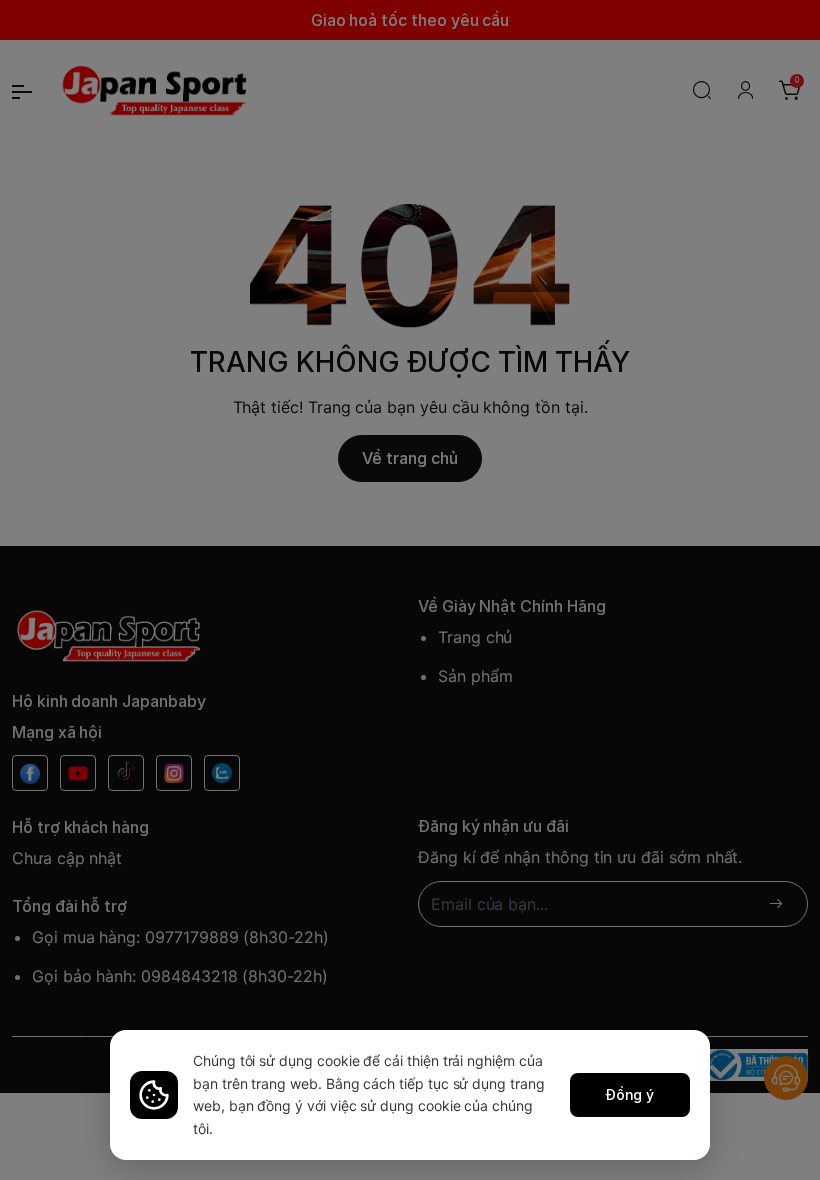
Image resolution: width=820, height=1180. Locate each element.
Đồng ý (630, 1094)
